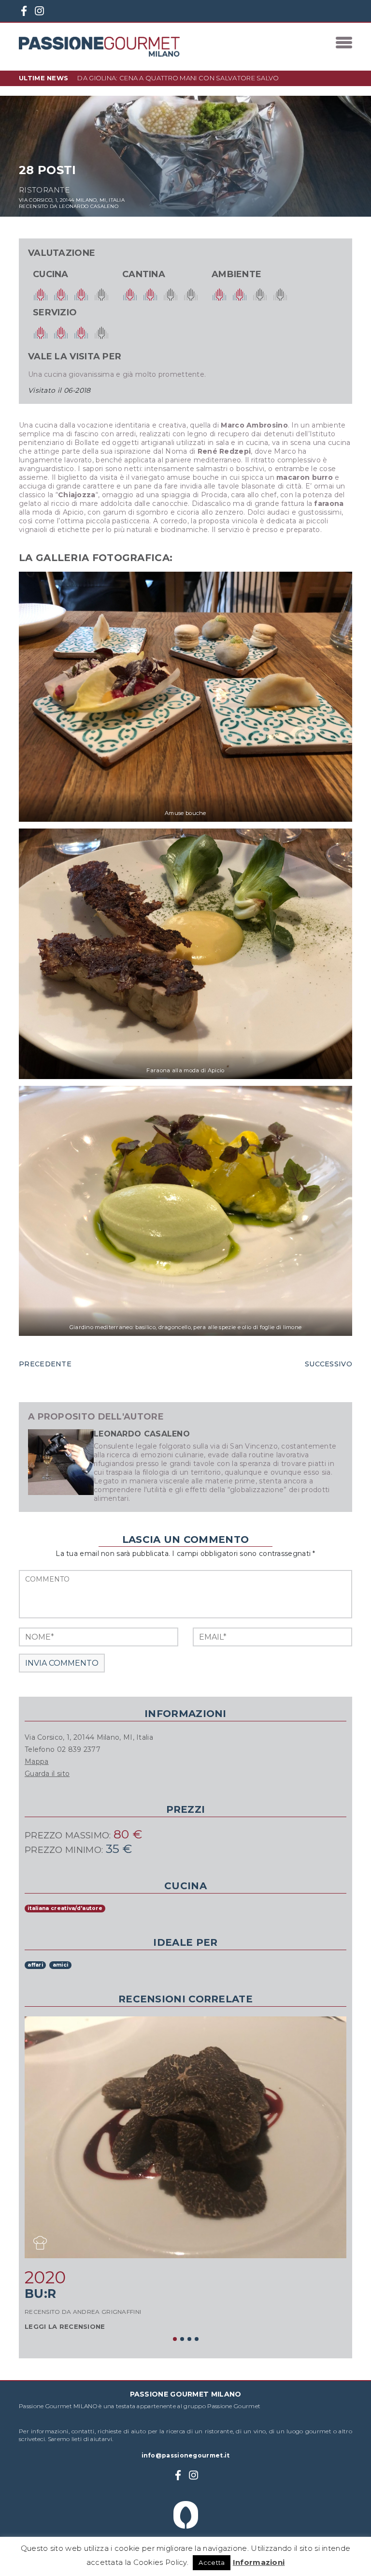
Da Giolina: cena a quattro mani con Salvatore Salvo (178, 78)
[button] (175, 2339)
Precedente (45, 1364)
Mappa (37, 1762)
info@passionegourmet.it (186, 2455)
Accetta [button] (212, 2562)
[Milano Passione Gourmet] (99, 47)
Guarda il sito (47, 1774)
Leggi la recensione (65, 2326)
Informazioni (259, 2562)
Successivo (328, 1364)
